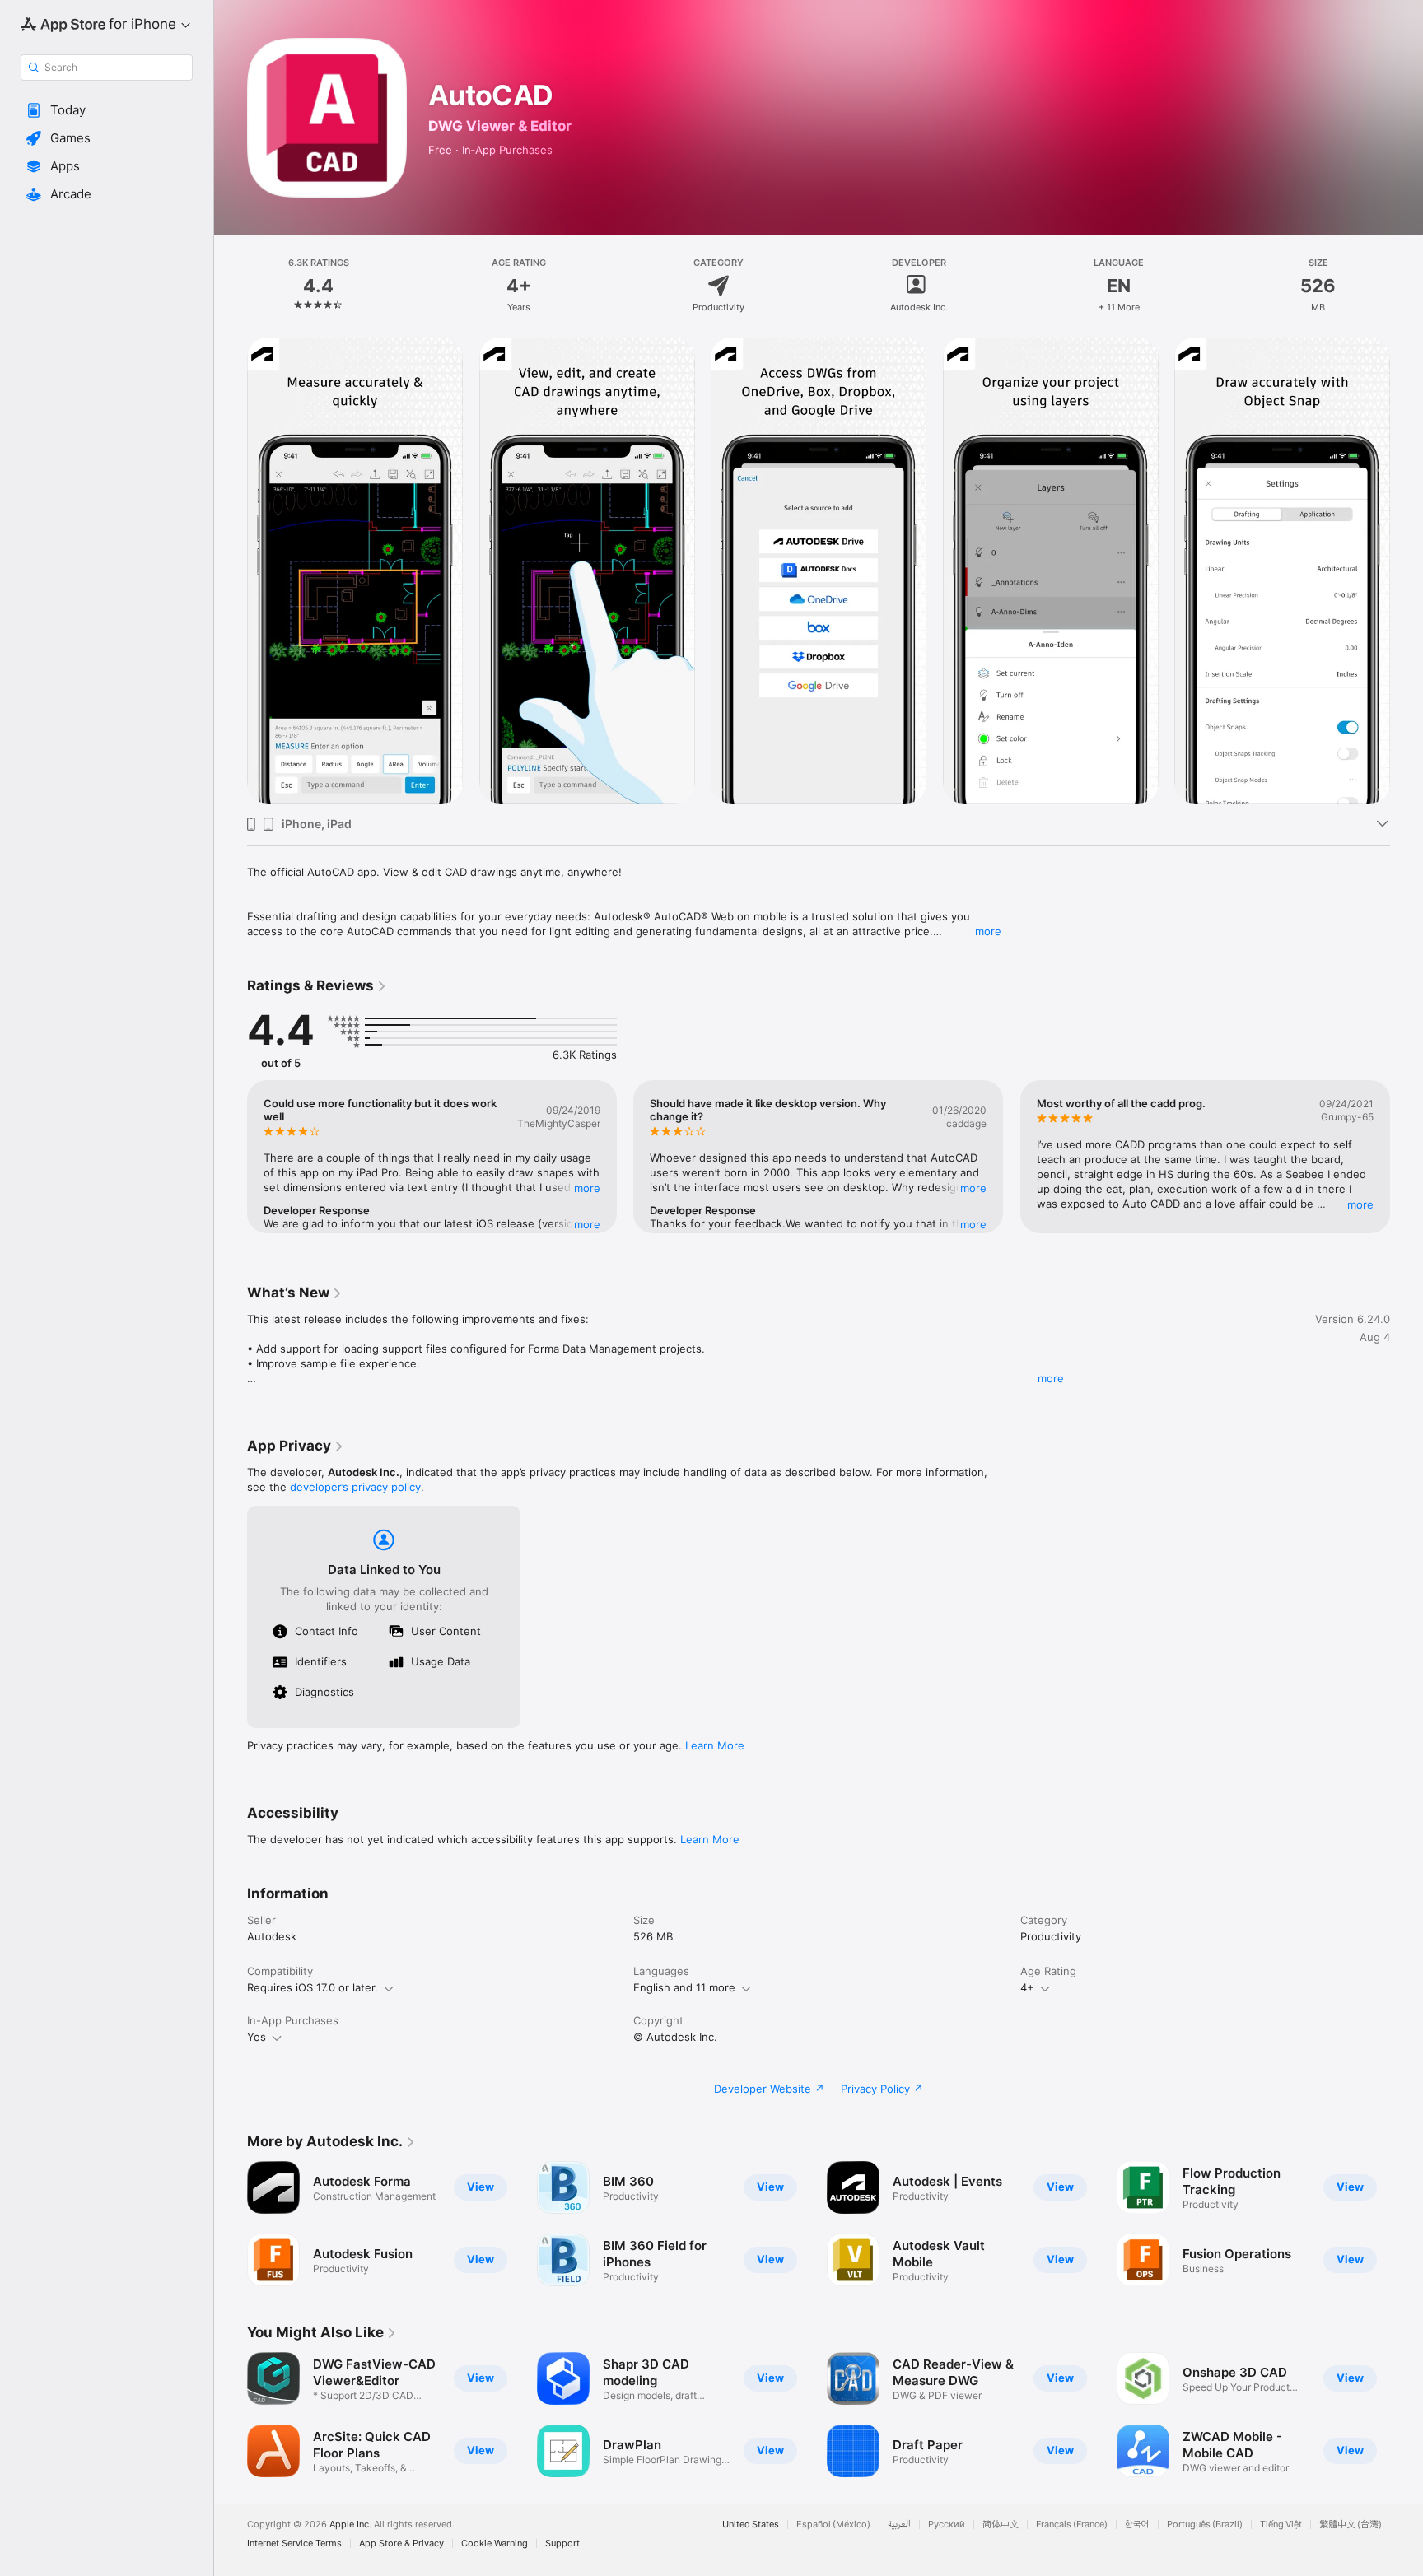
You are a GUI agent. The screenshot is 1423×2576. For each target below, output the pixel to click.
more (988, 931)
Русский (947, 2525)
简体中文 (1001, 2525)
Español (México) (833, 2525)
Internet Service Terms (294, 2543)
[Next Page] (1407, 571)
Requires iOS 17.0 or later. (313, 1987)
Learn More (715, 1745)
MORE (587, 1188)
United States (751, 2525)
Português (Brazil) (1205, 2525)
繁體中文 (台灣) (1351, 2525)
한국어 (1137, 2525)
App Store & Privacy (401, 2543)
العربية (899, 2525)
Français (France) (1072, 2525)
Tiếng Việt (1281, 2525)
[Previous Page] (231, 571)
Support (562, 2543)
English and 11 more (684, 1987)
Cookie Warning (495, 2543)
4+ (1027, 1987)
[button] (107, 110)
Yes (257, 2037)
